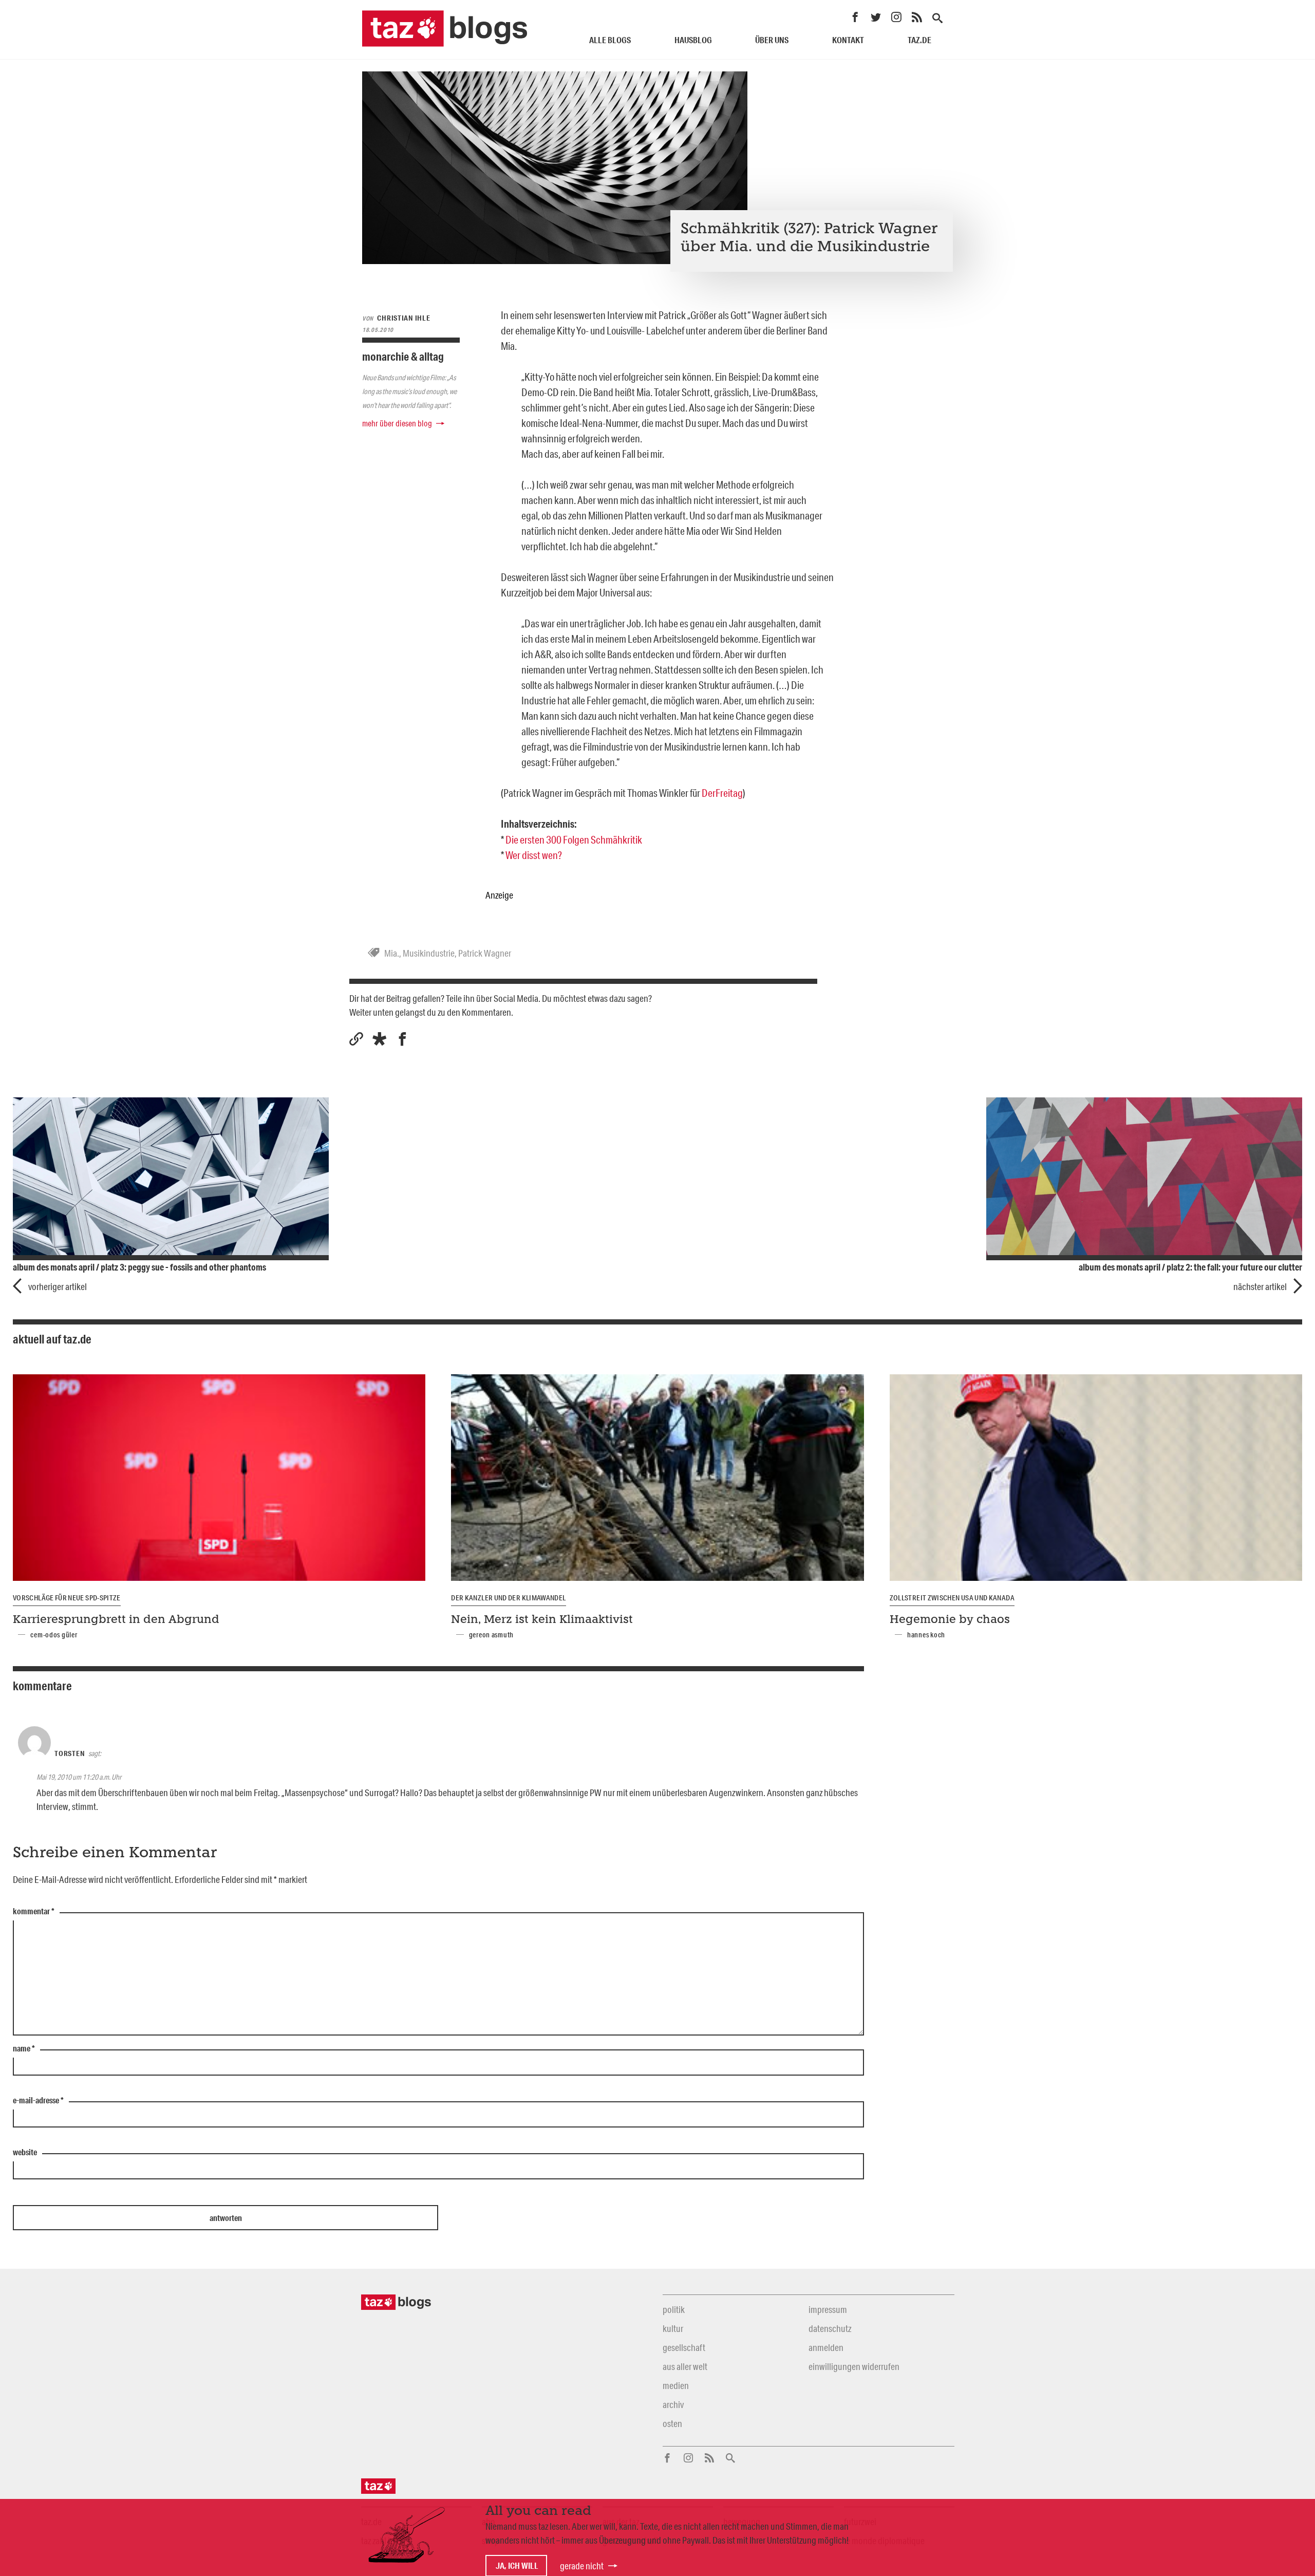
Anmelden (826, 2347)
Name (24, 2049)
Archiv (673, 2404)
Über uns (772, 40)
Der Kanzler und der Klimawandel (508, 1598)
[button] (379, 1039)
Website (25, 2153)
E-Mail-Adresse (38, 2101)
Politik (674, 2309)
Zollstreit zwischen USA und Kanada (952, 1598)
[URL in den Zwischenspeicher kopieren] (356, 1039)
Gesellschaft (684, 2347)
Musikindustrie (429, 953)
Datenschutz (830, 2328)
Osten (672, 2423)
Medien (676, 2385)
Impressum (828, 2309)
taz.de (919, 40)
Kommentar (34, 1912)
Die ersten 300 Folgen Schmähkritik (574, 839)
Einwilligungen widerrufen (854, 2366)
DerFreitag (722, 793)
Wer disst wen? (534, 855)
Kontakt (848, 40)
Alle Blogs (610, 40)
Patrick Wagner (485, 953)
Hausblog (693, 40)
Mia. (392, 953)
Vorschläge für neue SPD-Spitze (67, 1598)
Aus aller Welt (685, 2366)
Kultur (673, 2328)
